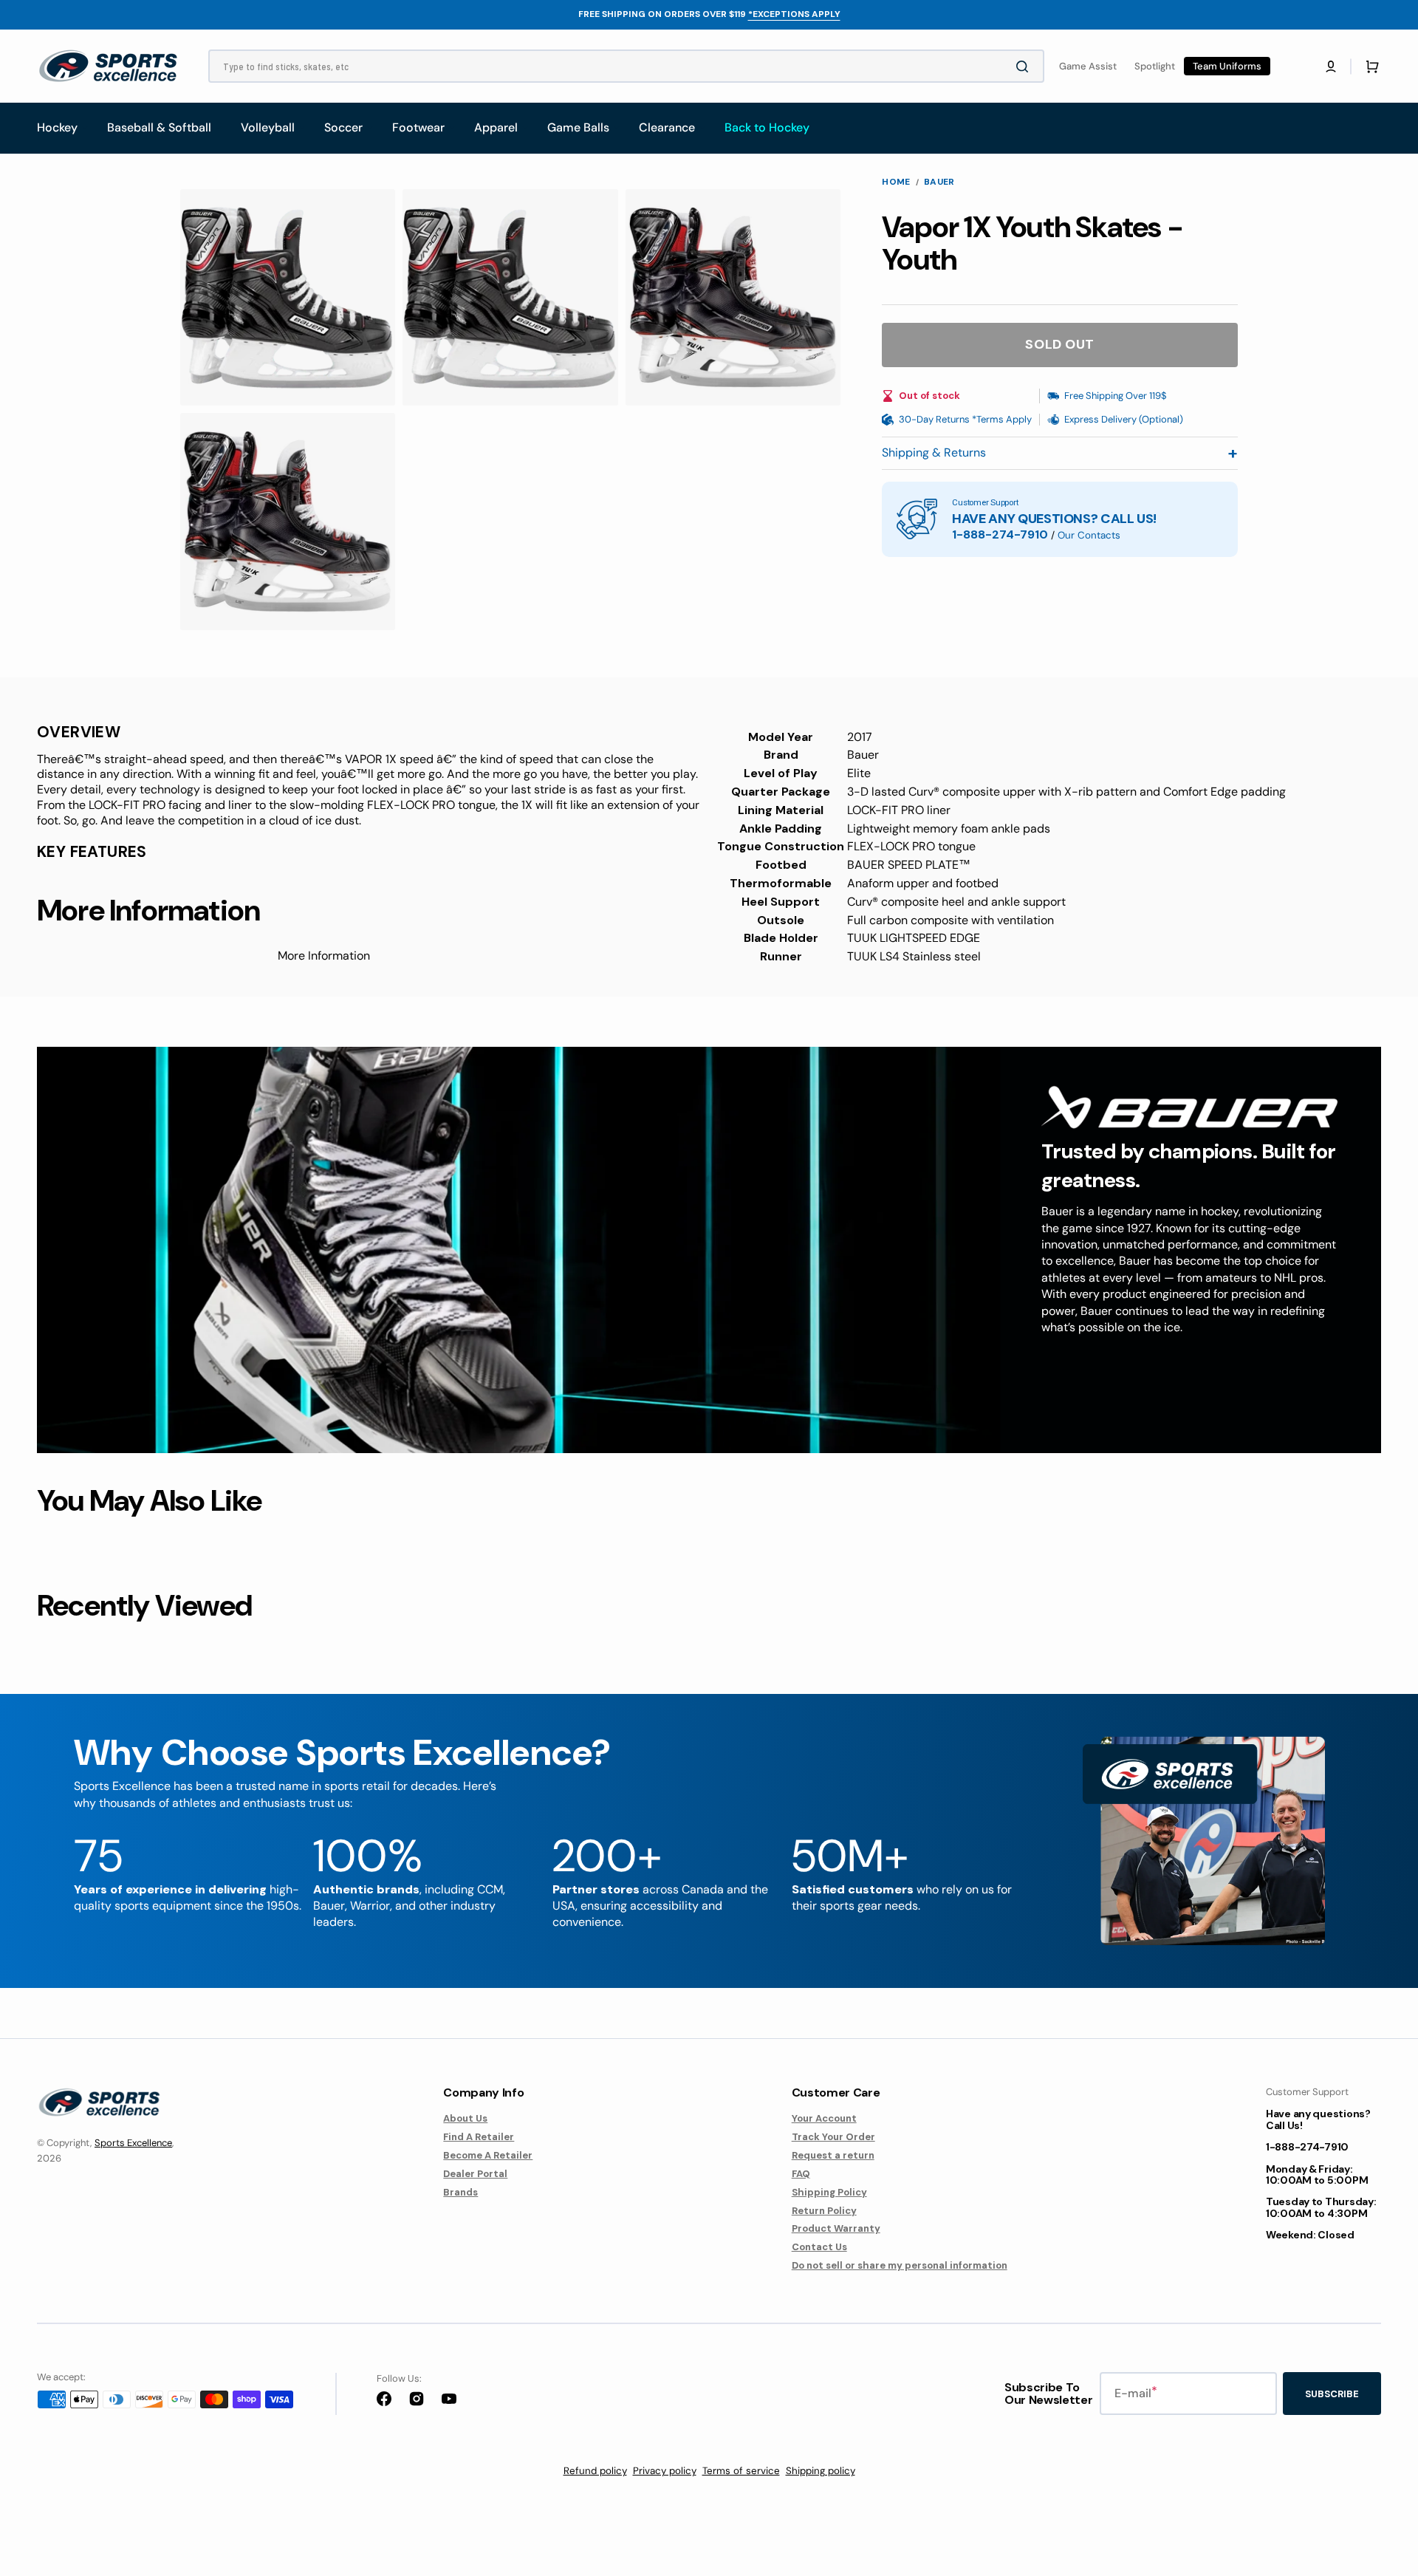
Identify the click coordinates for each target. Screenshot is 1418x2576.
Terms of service (741, 2471)
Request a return (833, 2155)
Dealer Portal (475, 2174)
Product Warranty (836, 2228)
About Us (465, 2119)
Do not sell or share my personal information (900, 2265)
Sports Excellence (133, 2143)
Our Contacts (1089, 535)
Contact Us (819, 2247)
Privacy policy (665, 2471)
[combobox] (626, 66)
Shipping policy (821, 2471)
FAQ (801, 2174)
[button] (1331, 66)
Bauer (939, 182)
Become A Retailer (488, 2155)
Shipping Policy (829, 2192)
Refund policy (595, 2471)
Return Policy (824, 2211)
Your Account (824, 2119)
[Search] (1025, 66)
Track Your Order (833, 2137)
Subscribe (1332, 2394)
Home (896, 182)
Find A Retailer (479, 2137)
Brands (460, 2192)
